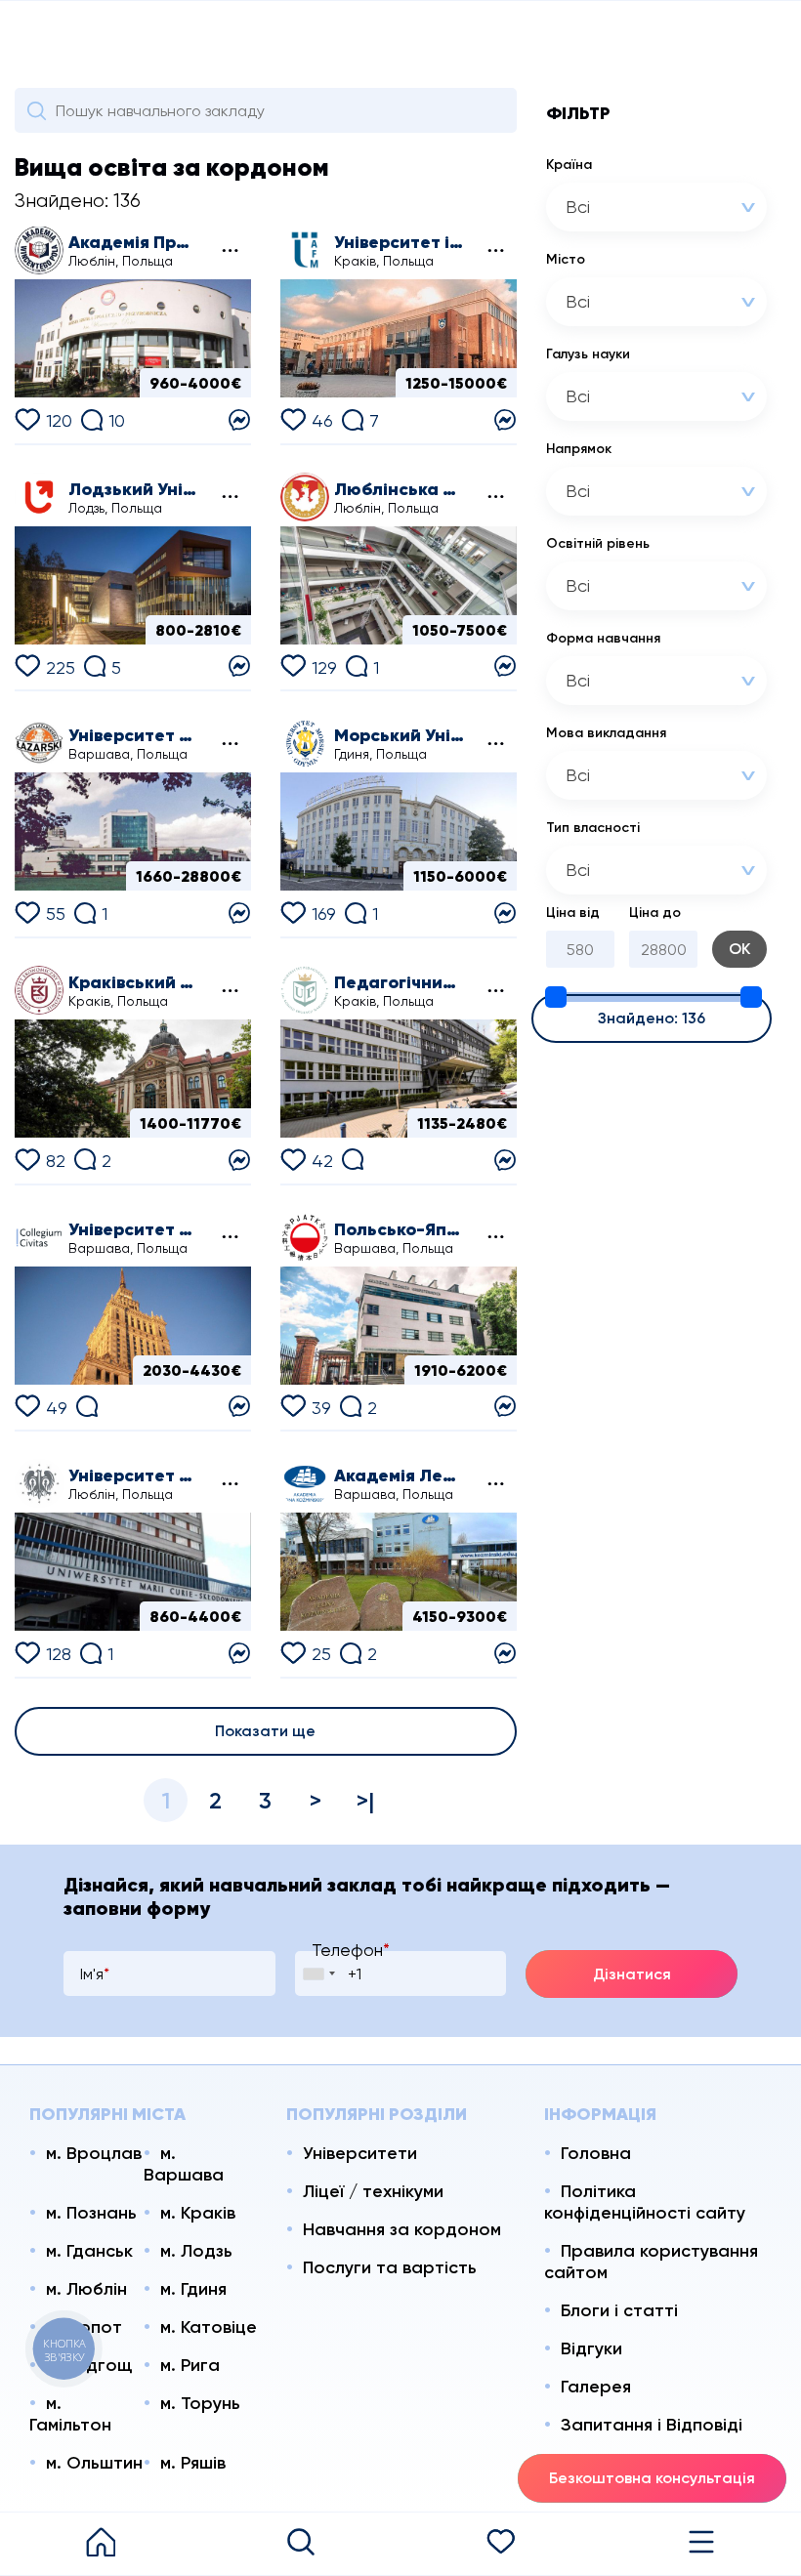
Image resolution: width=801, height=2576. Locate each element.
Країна (569, 165)
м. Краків (198, 2213)
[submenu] (228, 250)
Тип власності (593, 828)
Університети (360, 2153)
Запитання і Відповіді (652, 2425)
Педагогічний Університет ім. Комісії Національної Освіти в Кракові (400, 982)
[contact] (239, 417)
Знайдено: (652, 1018)
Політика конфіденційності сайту (645, 2202)
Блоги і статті (619, 2310)
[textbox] (632, 207)
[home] (100, 2544)
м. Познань (91, 2213)
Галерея (596, 2387)
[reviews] (353, 1158)
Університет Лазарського (134, 735)
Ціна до (655, 913)
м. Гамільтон (70, 2414)
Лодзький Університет (134, 489)
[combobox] (657, 207)
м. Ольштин (94, 2463)
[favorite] (501, 2544)
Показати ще (265, 1731)
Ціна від (573, 913)
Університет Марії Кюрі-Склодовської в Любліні (134, 1475)
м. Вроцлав (94, 2153)
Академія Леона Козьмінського (400, 1475)
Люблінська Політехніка (400, 489)
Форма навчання (603, 638)
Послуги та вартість (390, 2267)
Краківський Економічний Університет (134, 982)
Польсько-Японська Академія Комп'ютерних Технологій (400, 1229)
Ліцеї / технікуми (373, 2191)
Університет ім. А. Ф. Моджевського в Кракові (400, 242)
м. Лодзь (196, 2251)
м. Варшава (184, 2164)
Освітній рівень (598, 543)
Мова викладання (606, 733)
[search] (300, 2544)
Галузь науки (588, 354)
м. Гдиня (193, 2289)
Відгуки (591, 2348)
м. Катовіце (209, 2327)
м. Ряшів (193, 2463)
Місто (566, 259)
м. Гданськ (89, 2251)
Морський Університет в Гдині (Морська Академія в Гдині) (400, 735)
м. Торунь (200, 2403)
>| (365, 1800)
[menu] (701, 2544)
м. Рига (190, 2365)
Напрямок (579, 449)
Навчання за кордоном (402, 2229)
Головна (596, 2153)
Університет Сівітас (134, 1229)
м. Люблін (86, 2289)
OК (739, 949)
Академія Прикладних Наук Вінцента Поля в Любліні (134, 242)
